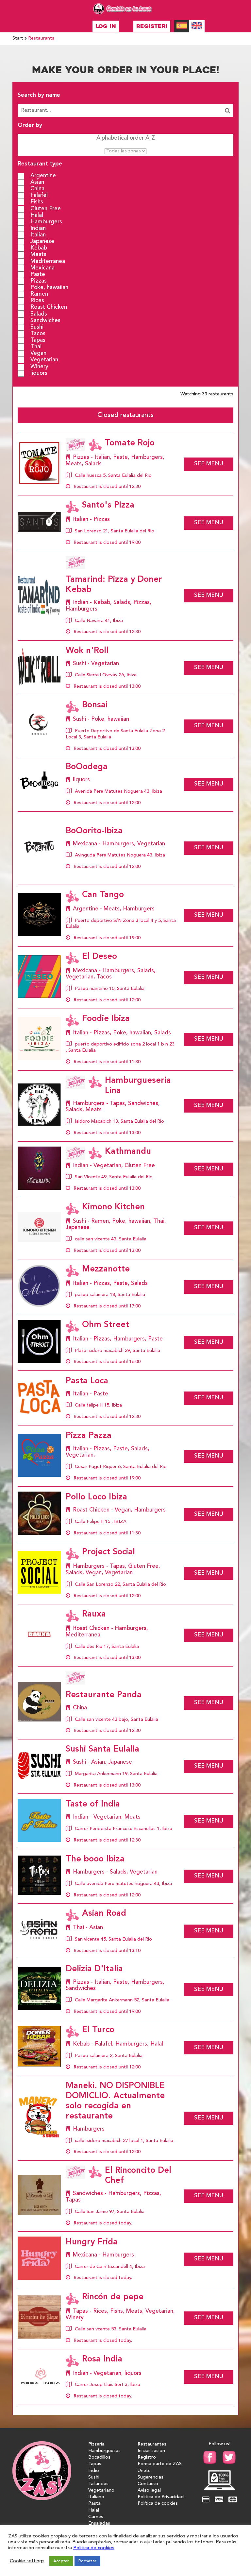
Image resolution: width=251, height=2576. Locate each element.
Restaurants (41, 38)
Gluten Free (46, 208)
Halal (37, 215)
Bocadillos (99, 2457)
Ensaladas (99, 2524)
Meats (38, 255)
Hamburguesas (104, 2451)
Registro (147, 2457)
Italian (38, 235)
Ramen (39, 294)
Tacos (38, 334)
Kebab (39, 248)
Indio (94, 2471)
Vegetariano (101, 2490)
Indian (38, 228)
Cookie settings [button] (27, 2561)
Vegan (38, 353)
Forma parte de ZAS (160, 2464)
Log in (106, 26)
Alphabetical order (126, 138)
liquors (39, 373)
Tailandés (98, 2484)
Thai (36, 347)
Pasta (94, 2504)
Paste (38, 274)
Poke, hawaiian (49, 288)
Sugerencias (151, 2477)
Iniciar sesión (151, 2451)
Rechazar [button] (87, 2561)
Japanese (42, 242)
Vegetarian (44, 360)
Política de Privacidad (161, 2497)
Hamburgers (46, 222)
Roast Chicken (49, 307)
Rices (37, 301)
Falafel (39, 195)
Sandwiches (45, 320)
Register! (152, 26)
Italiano (96, 2497)
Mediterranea (48, 261)
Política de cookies (158, 2504)
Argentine (43, 176)
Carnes (96, 2517)
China (37, 189)
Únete (144, 2471)
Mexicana (42, 268)
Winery (39, 366)
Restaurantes (152, 2444)
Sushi (37, 327)
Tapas (38, 340)
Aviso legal (149, 2490)
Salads (39, 314)
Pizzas (39, 281)
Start (18, 38)
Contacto (148, 2484)
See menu (209, 464)
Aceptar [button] (61, 2561)
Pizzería (96, 2444)
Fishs (37, 202)
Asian (37, 182)
